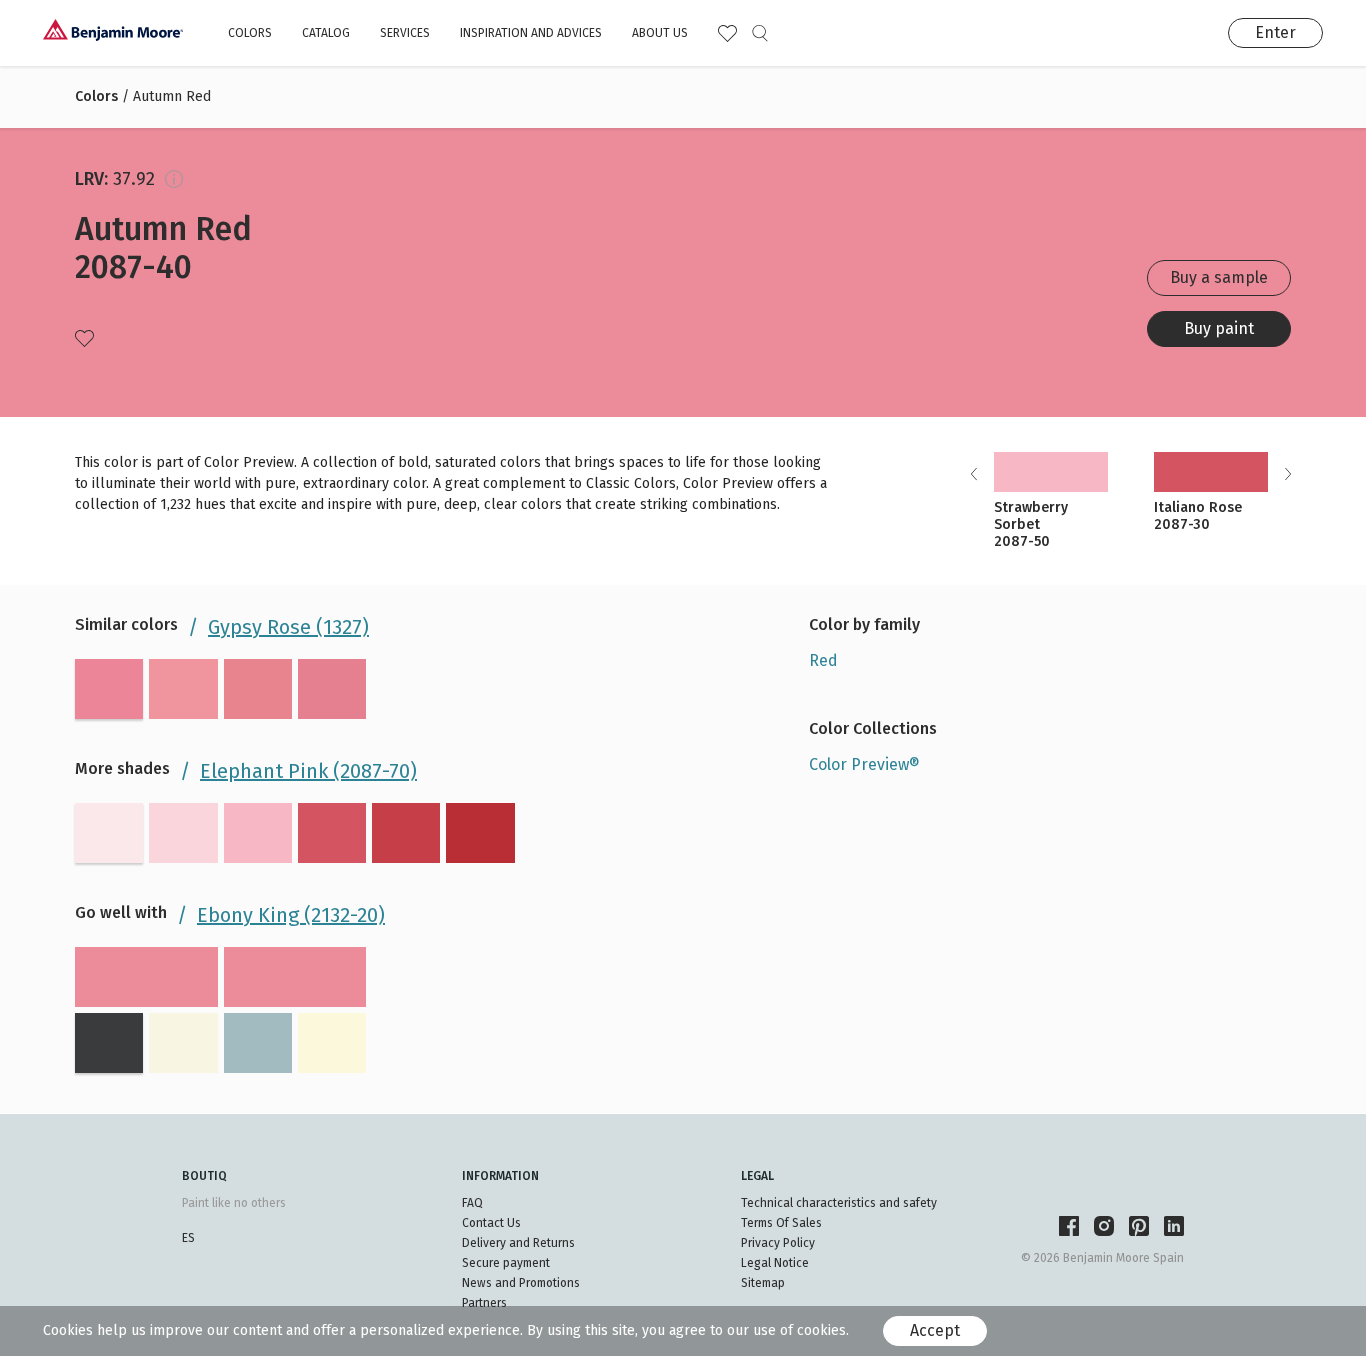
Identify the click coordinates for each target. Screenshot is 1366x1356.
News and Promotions (521, 1283)
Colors (250, 33)
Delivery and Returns (518, 1243)
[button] (1287, 474)
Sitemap (763, 1283)
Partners (484, 1303)
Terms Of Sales (781, 1223)
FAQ (472, 1203)
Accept (935, 1330)
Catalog (326, 33)
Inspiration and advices (531, 33)
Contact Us (491, 1223)
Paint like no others (234, 1203)
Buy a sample (1219, 277)
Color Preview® (864, 764)
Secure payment (506, 1263)
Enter (1275, 32)
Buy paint (1219, 328)
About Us (660, 33)
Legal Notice (775, 1263)
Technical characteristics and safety (839, 1203)
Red (823, 660)
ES (188, 1238)
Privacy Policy (778, 1243)
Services (405, 33)
